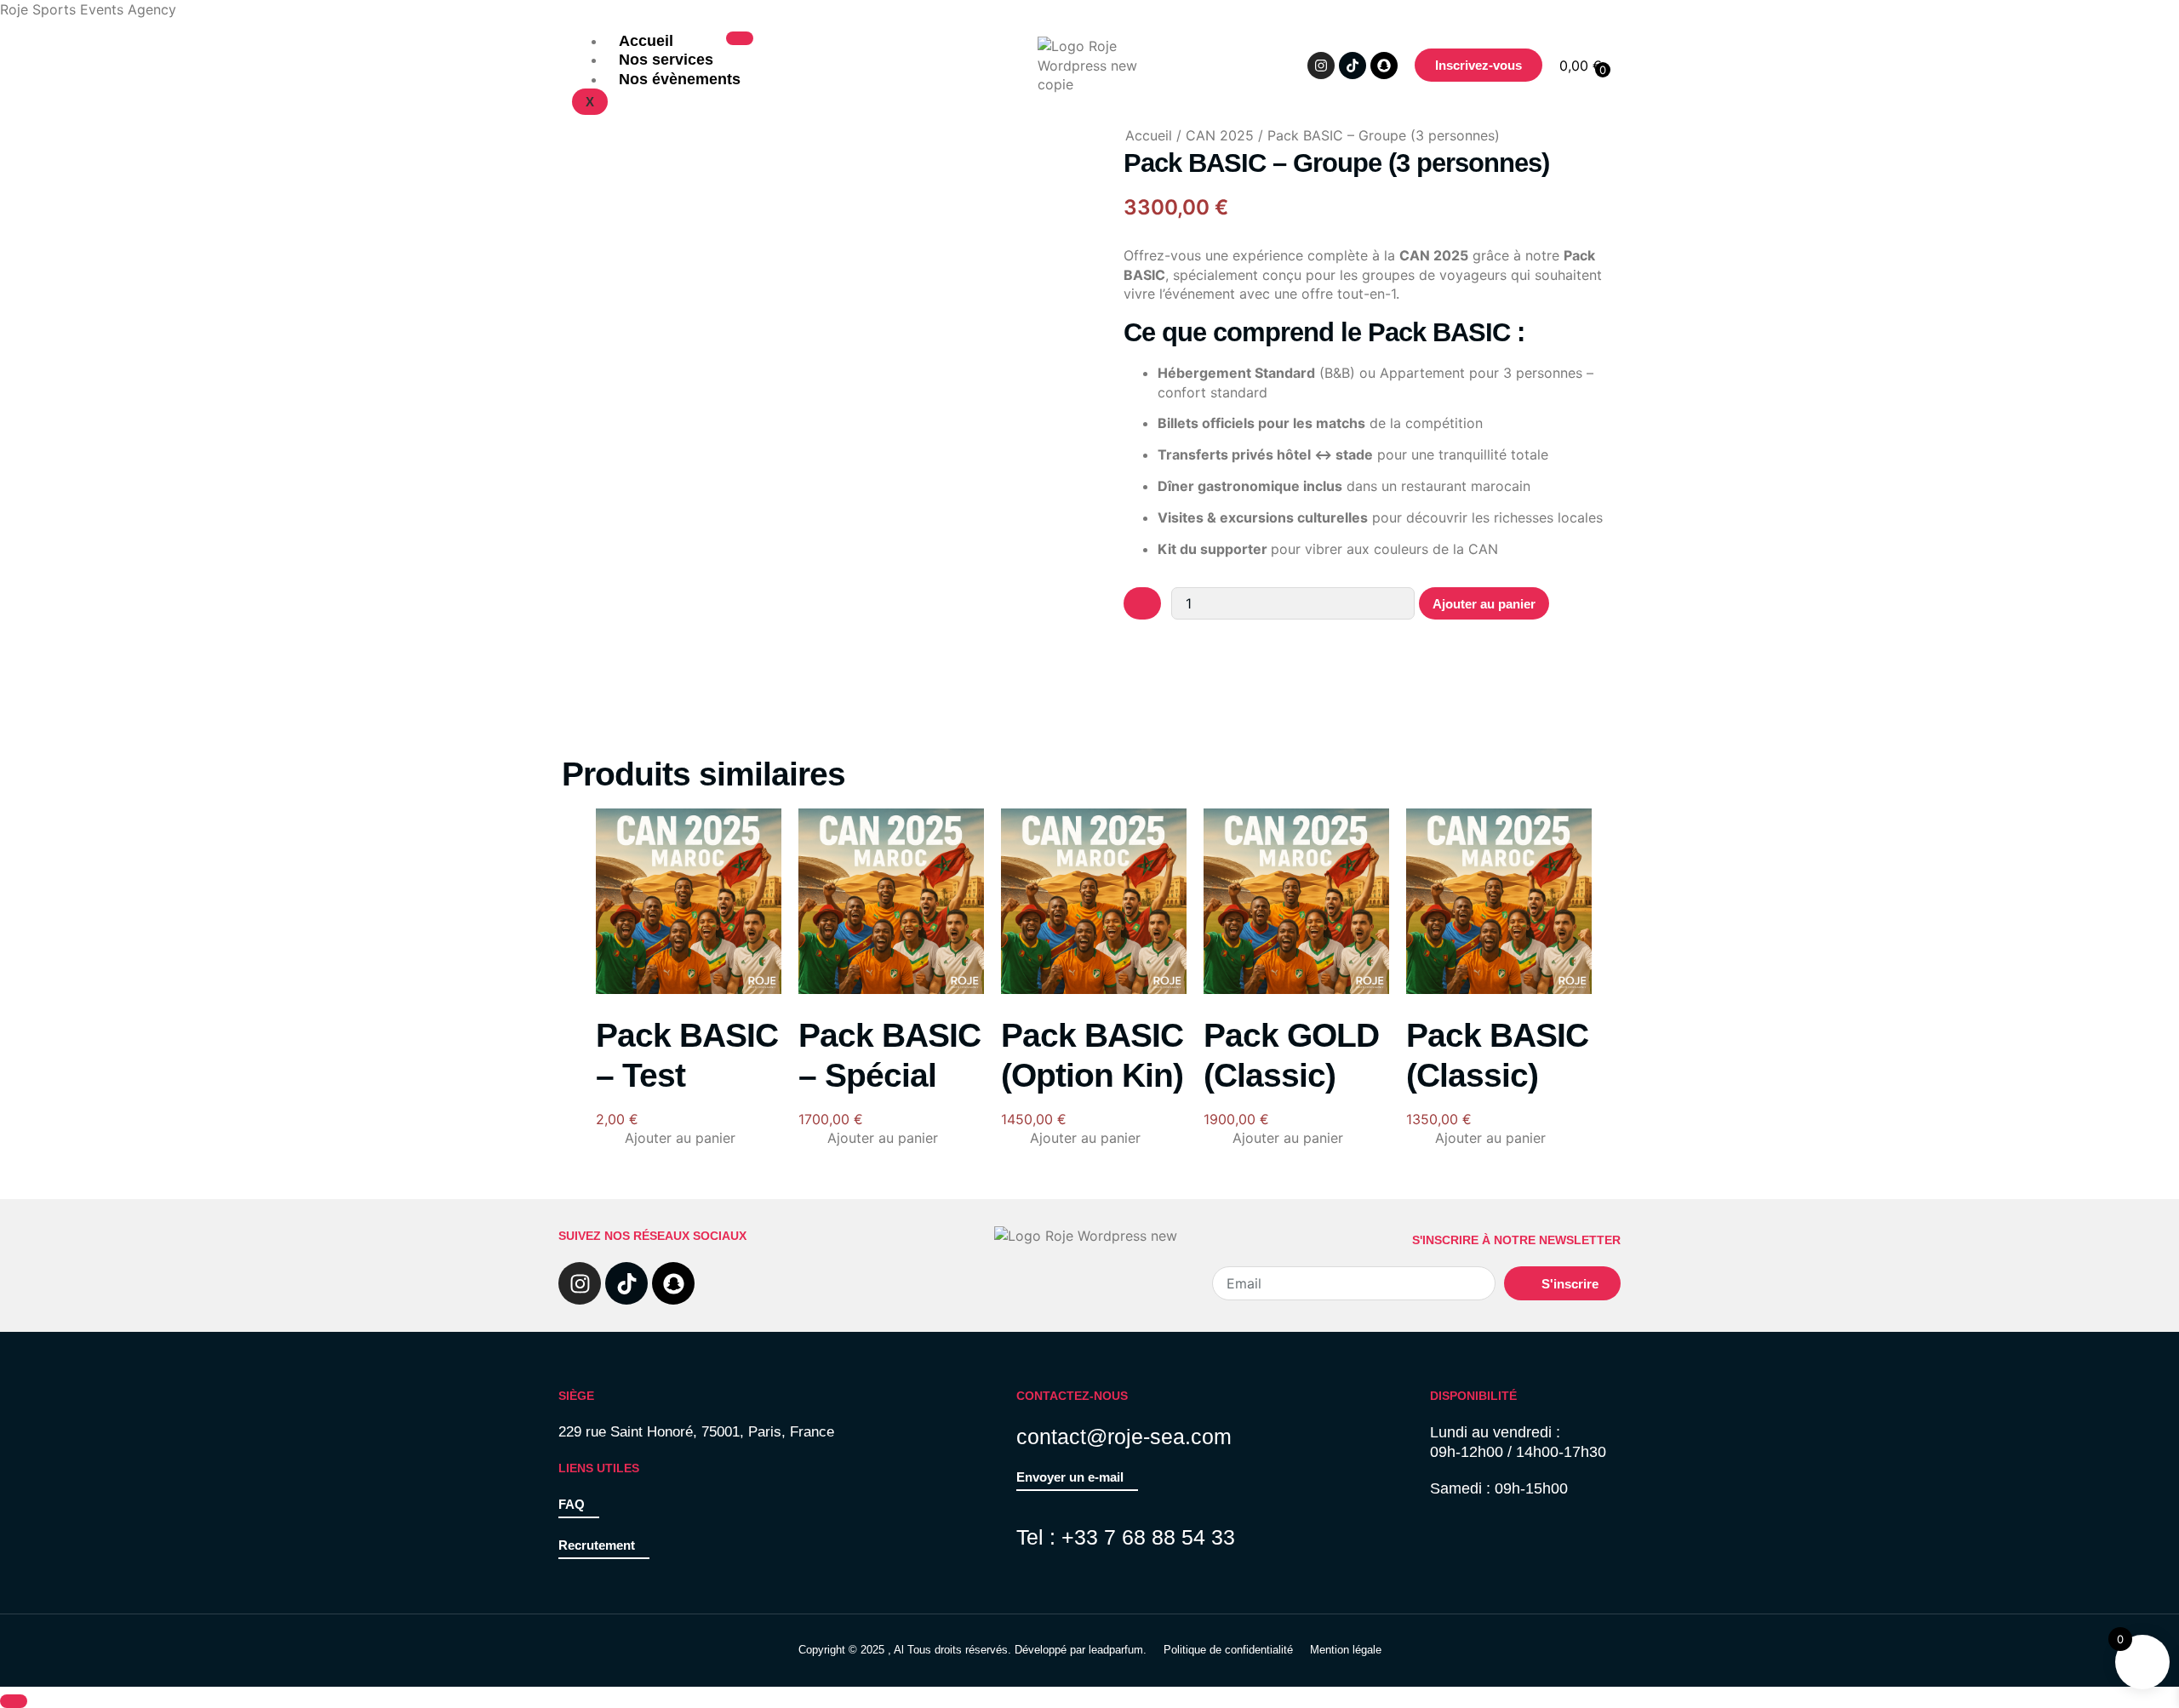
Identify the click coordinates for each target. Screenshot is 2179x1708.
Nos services (666, 60)
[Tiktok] (1353, 66)
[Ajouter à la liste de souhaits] (1142, 603)
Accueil (646, 41)
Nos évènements (680, 79)
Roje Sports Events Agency (88, 9)
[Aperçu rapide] (615, 1138)
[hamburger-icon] (740, 38)
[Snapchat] (1384, 66)
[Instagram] (1321, 66)
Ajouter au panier (1484, 604)
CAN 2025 (1220, 135)
